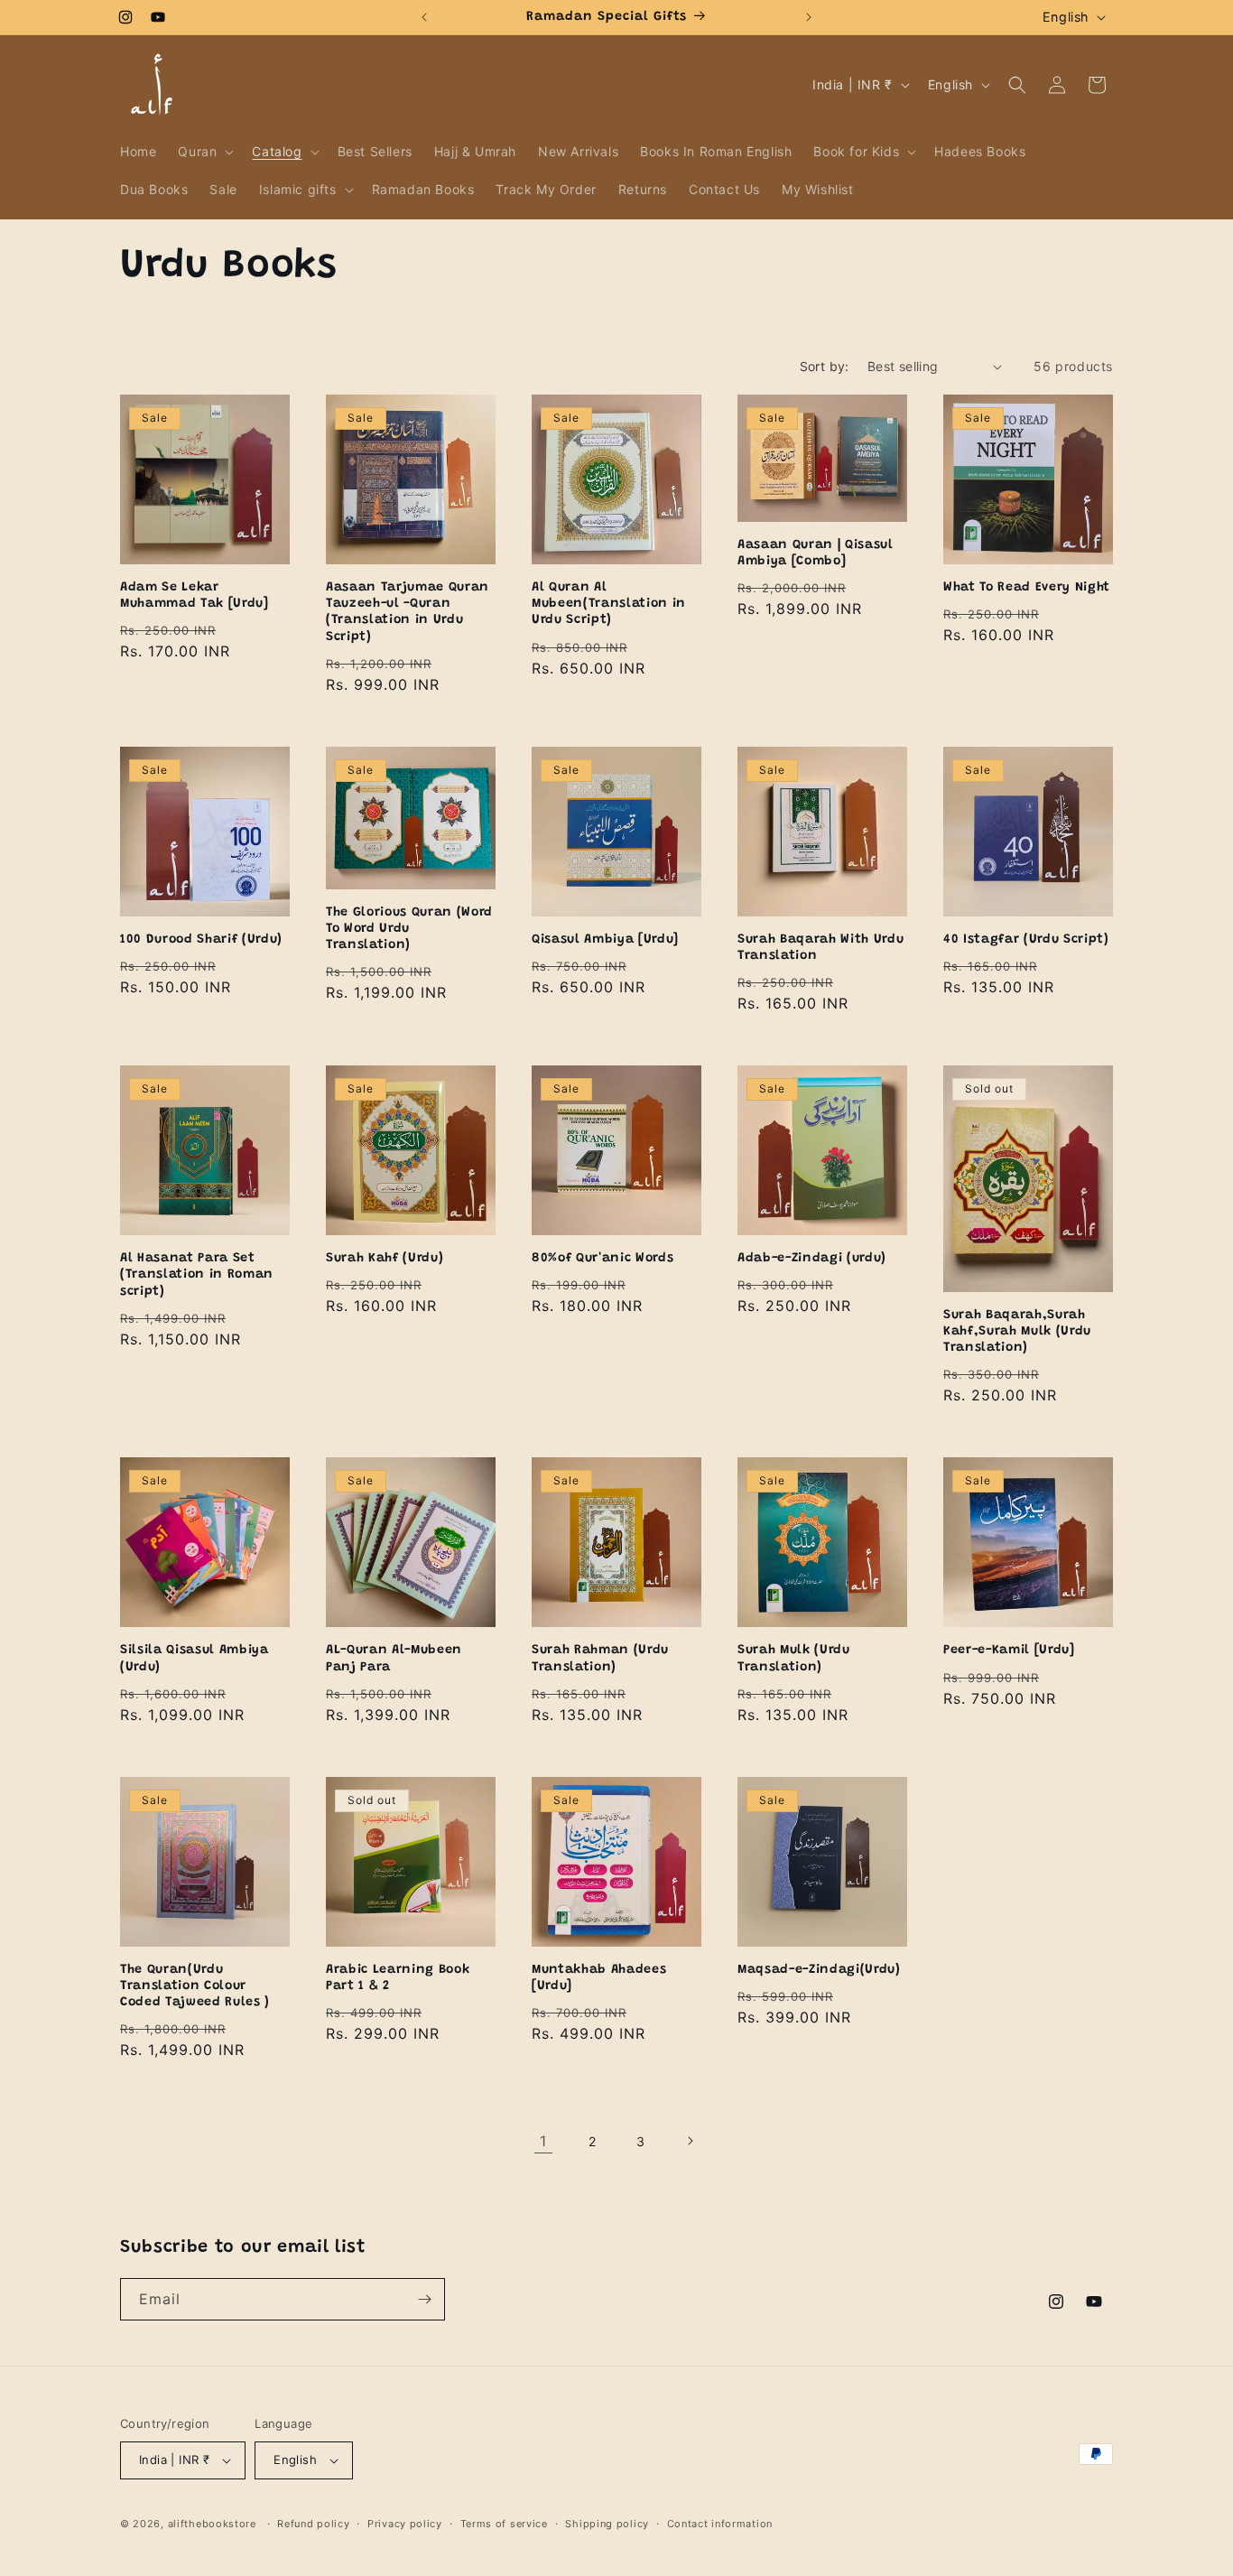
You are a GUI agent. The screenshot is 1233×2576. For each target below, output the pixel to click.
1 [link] (543, 2141)
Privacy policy (405, 2524)
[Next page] (690, 2141)
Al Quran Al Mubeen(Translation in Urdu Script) (609, 604)
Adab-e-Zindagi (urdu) (812, 1259)
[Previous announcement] (424, 17)
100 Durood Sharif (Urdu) (201, 940)
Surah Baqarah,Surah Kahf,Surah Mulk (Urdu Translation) (1017, 1332)
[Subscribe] (424, 2299)
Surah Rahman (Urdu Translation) (600, 1659)
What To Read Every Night (1027, 588)
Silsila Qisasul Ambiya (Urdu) (195, 1659)
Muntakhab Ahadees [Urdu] (599, 1978)
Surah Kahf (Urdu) (385, 1259)
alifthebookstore (212, 2524)
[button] (204, 152)
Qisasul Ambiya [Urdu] (605, 940)
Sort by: (825, 366)
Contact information (720, 2524)
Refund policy (313, 2524)
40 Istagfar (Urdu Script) (1026, 940)
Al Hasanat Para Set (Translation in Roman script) (197, 1275)
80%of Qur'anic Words (603, 1259)
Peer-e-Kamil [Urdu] (1009, 1651)
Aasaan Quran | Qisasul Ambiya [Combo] (816, 553)
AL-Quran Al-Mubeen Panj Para (394, 1659)
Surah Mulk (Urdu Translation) (794, 1659)
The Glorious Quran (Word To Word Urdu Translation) (409, 929)
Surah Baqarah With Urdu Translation (820, 948)
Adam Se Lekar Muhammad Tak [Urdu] (194, 596)
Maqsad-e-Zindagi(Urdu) (819, 1970)
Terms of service (504, 2524)
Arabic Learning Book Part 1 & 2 (398, 1978)
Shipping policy (607, 2524)
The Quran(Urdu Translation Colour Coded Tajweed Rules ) (195, 1986)
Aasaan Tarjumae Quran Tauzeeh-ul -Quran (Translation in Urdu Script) (408, 613)
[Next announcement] (809, 17)
